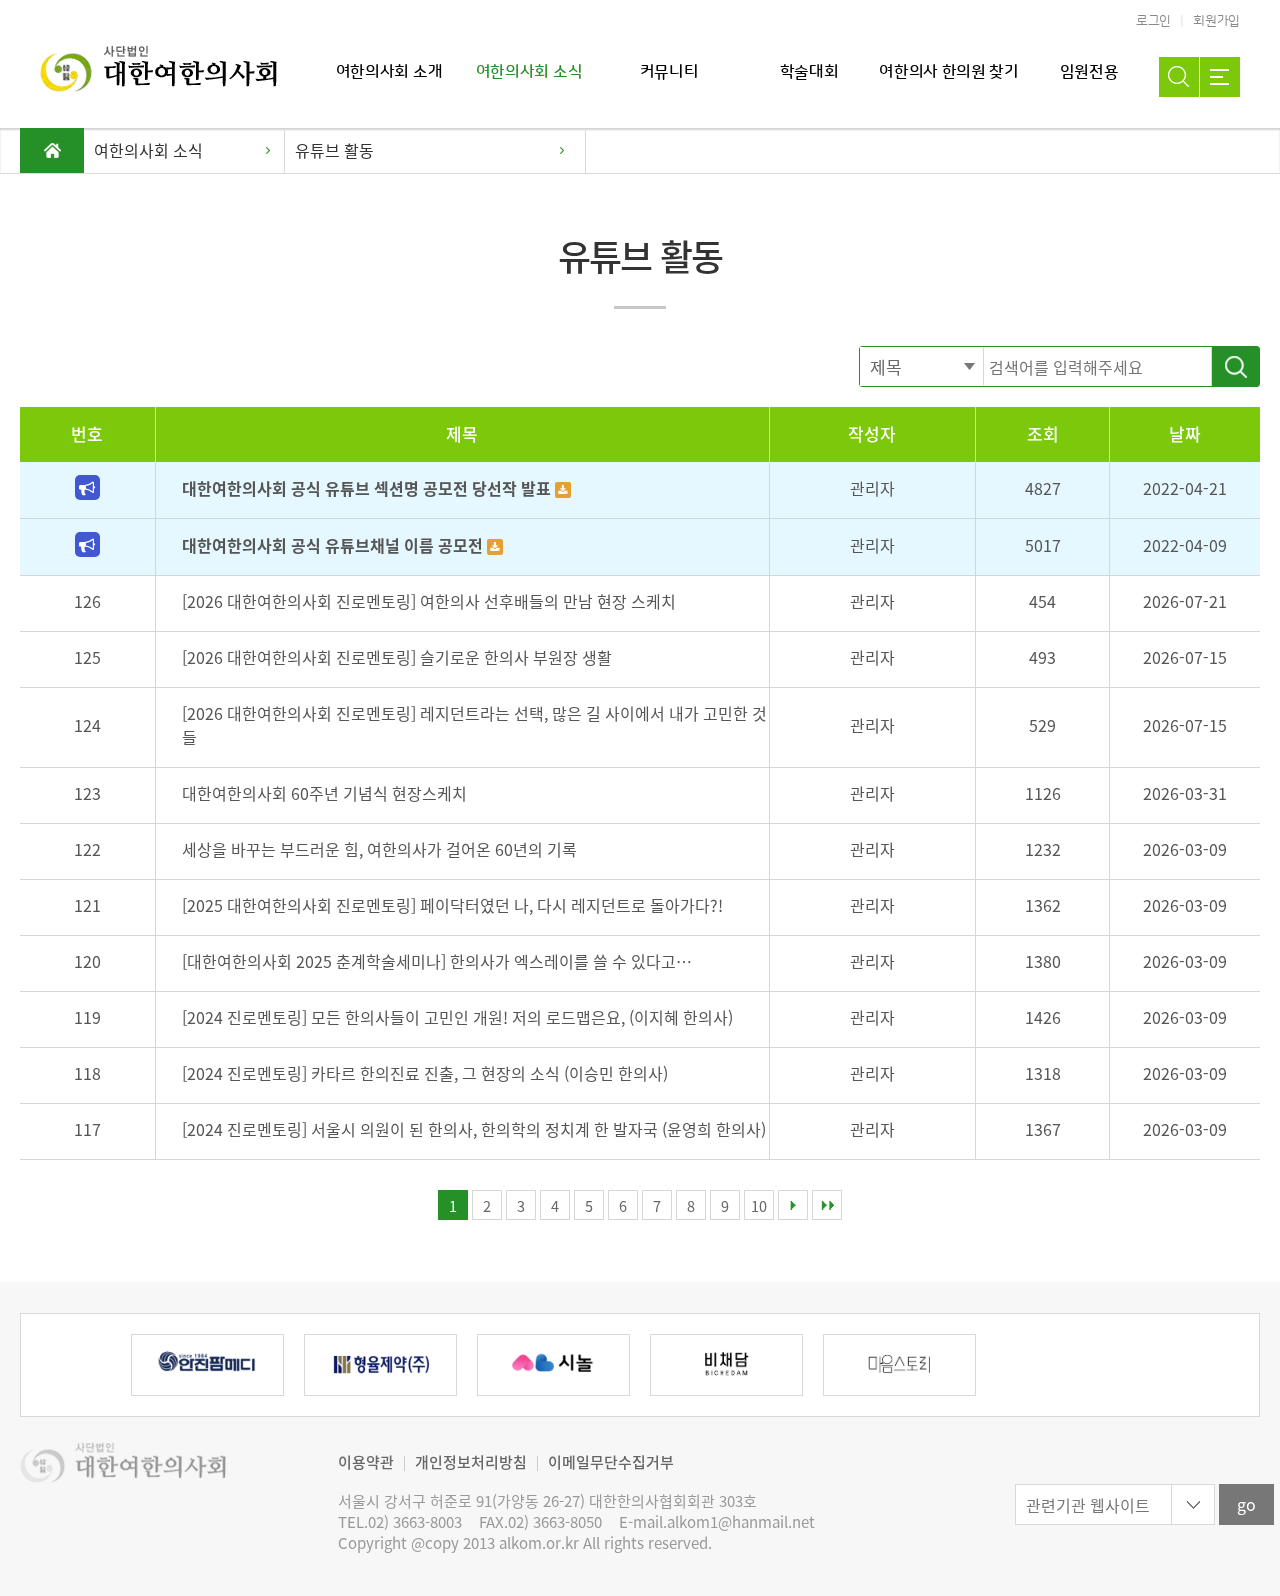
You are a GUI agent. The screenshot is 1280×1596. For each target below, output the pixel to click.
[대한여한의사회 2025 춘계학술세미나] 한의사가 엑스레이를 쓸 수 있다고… (437, 961)
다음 (793, 1205)
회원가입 (1216, 21)
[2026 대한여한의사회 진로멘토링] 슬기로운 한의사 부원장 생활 (397, 657)
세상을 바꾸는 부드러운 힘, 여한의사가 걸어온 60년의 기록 (379, 849)
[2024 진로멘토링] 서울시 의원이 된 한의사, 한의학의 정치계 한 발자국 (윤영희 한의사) (474, 1129)
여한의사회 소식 (529, 72)
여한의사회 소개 (389, 72)
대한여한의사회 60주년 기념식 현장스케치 (324, 793)
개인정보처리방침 (471, 1462)
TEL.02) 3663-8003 (400, 1522)
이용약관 (366, 1462)
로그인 (1153, 21)
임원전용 (1089, 72)
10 (759, 1206)
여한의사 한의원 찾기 (948, 72)
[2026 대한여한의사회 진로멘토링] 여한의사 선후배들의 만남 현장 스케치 (429, 601)
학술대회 (809, 72)
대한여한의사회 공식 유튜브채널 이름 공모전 (334, 545)
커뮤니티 (669, 72)
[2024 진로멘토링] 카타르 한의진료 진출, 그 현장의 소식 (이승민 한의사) (425, 1073)
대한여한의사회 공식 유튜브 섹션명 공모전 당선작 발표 (368, 488)
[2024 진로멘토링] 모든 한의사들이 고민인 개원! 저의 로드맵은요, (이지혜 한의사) (457, 1017)
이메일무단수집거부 (611, 1462)
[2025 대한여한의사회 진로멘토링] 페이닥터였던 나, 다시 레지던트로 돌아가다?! (452, 905)
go (1246, 1504)
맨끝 (827, 1205)
